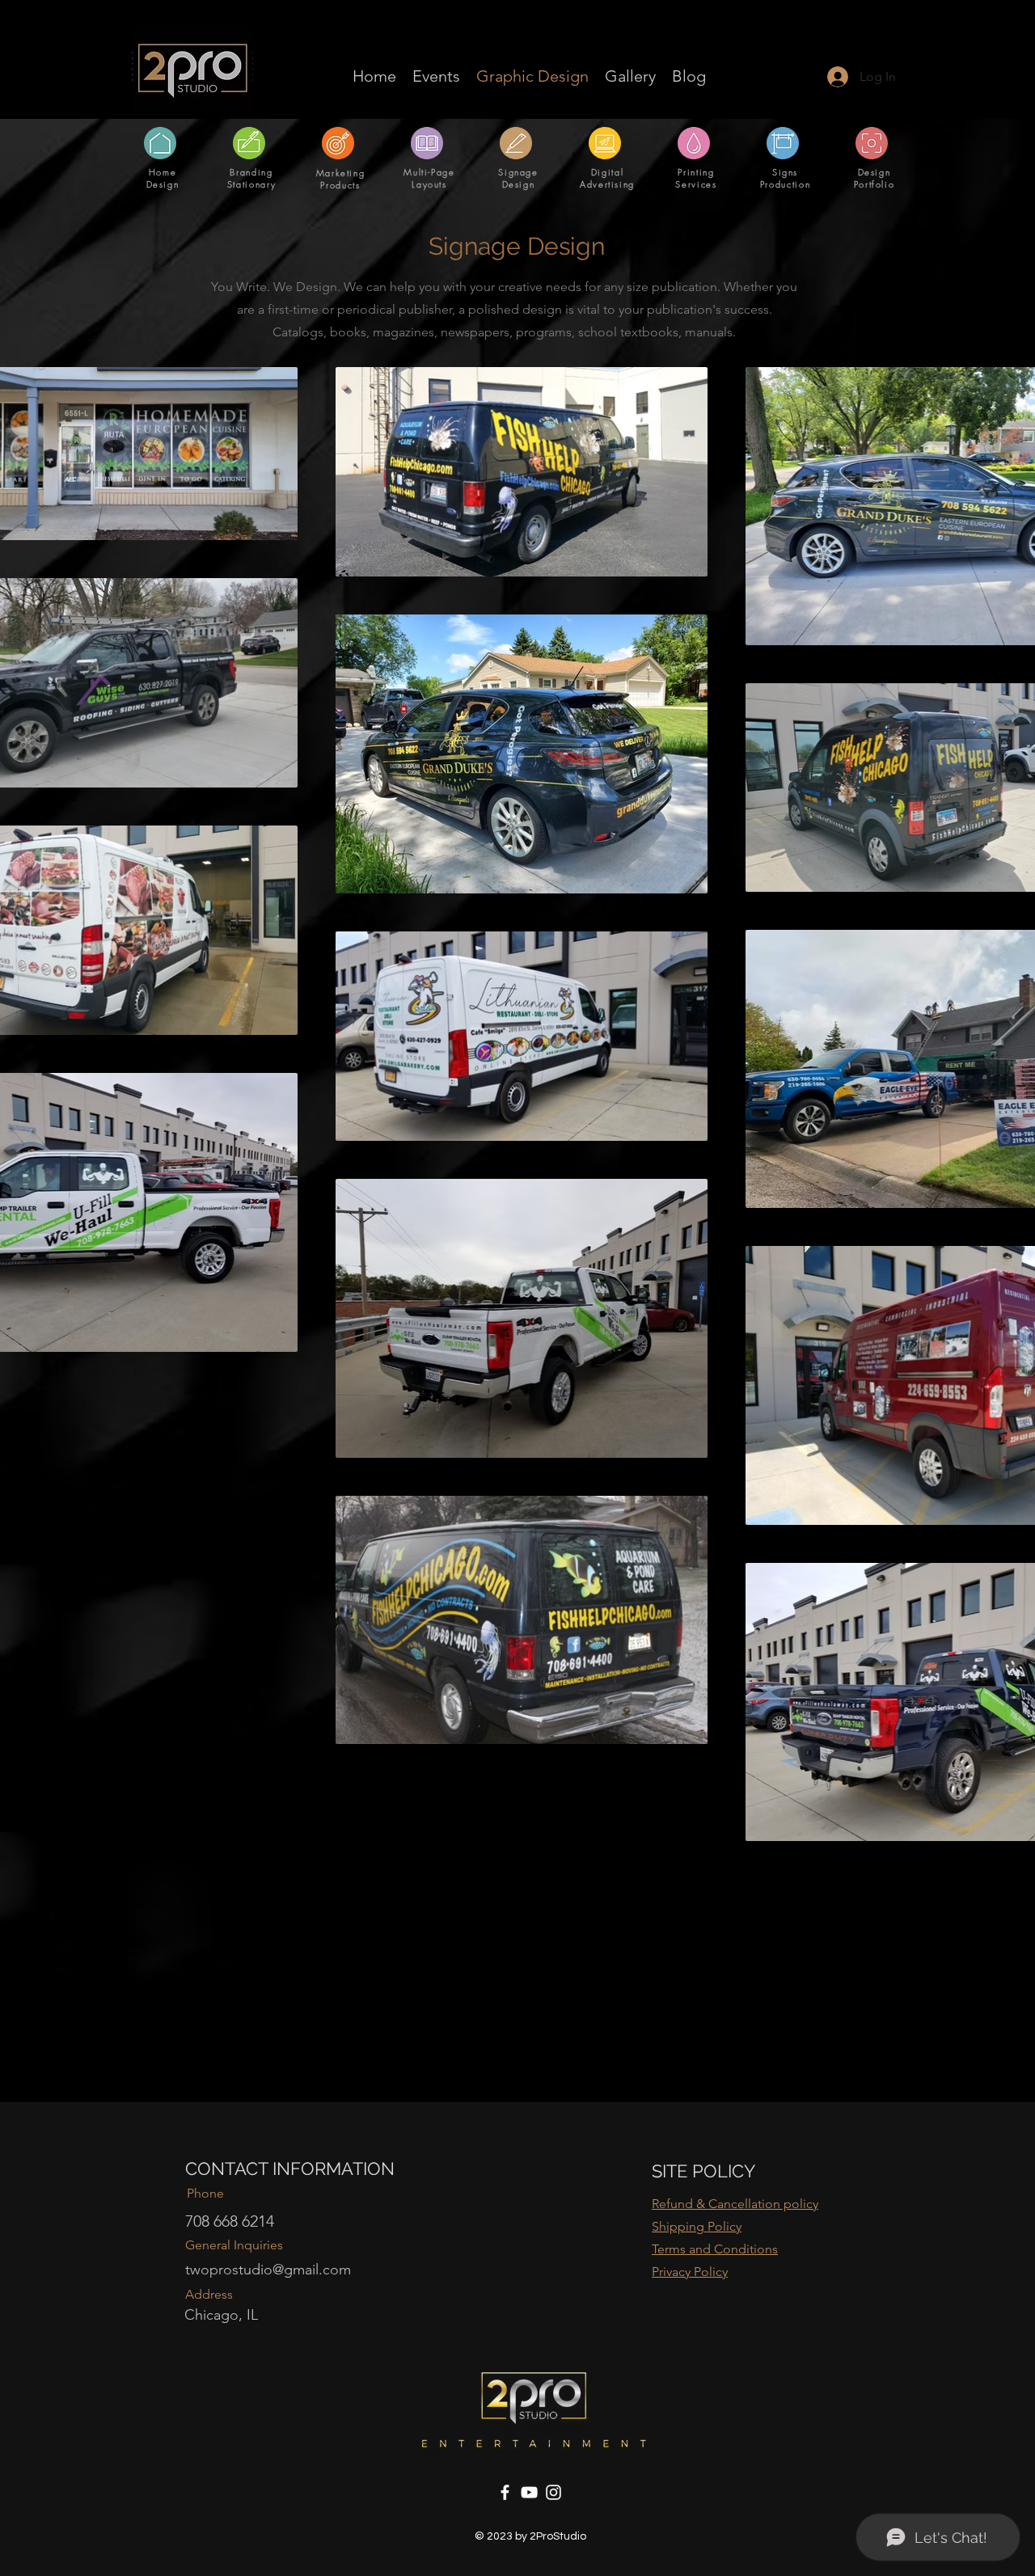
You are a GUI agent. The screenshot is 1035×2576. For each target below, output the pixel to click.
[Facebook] (505, 2492)
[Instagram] (553, 2492)
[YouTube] (529, 2492)
